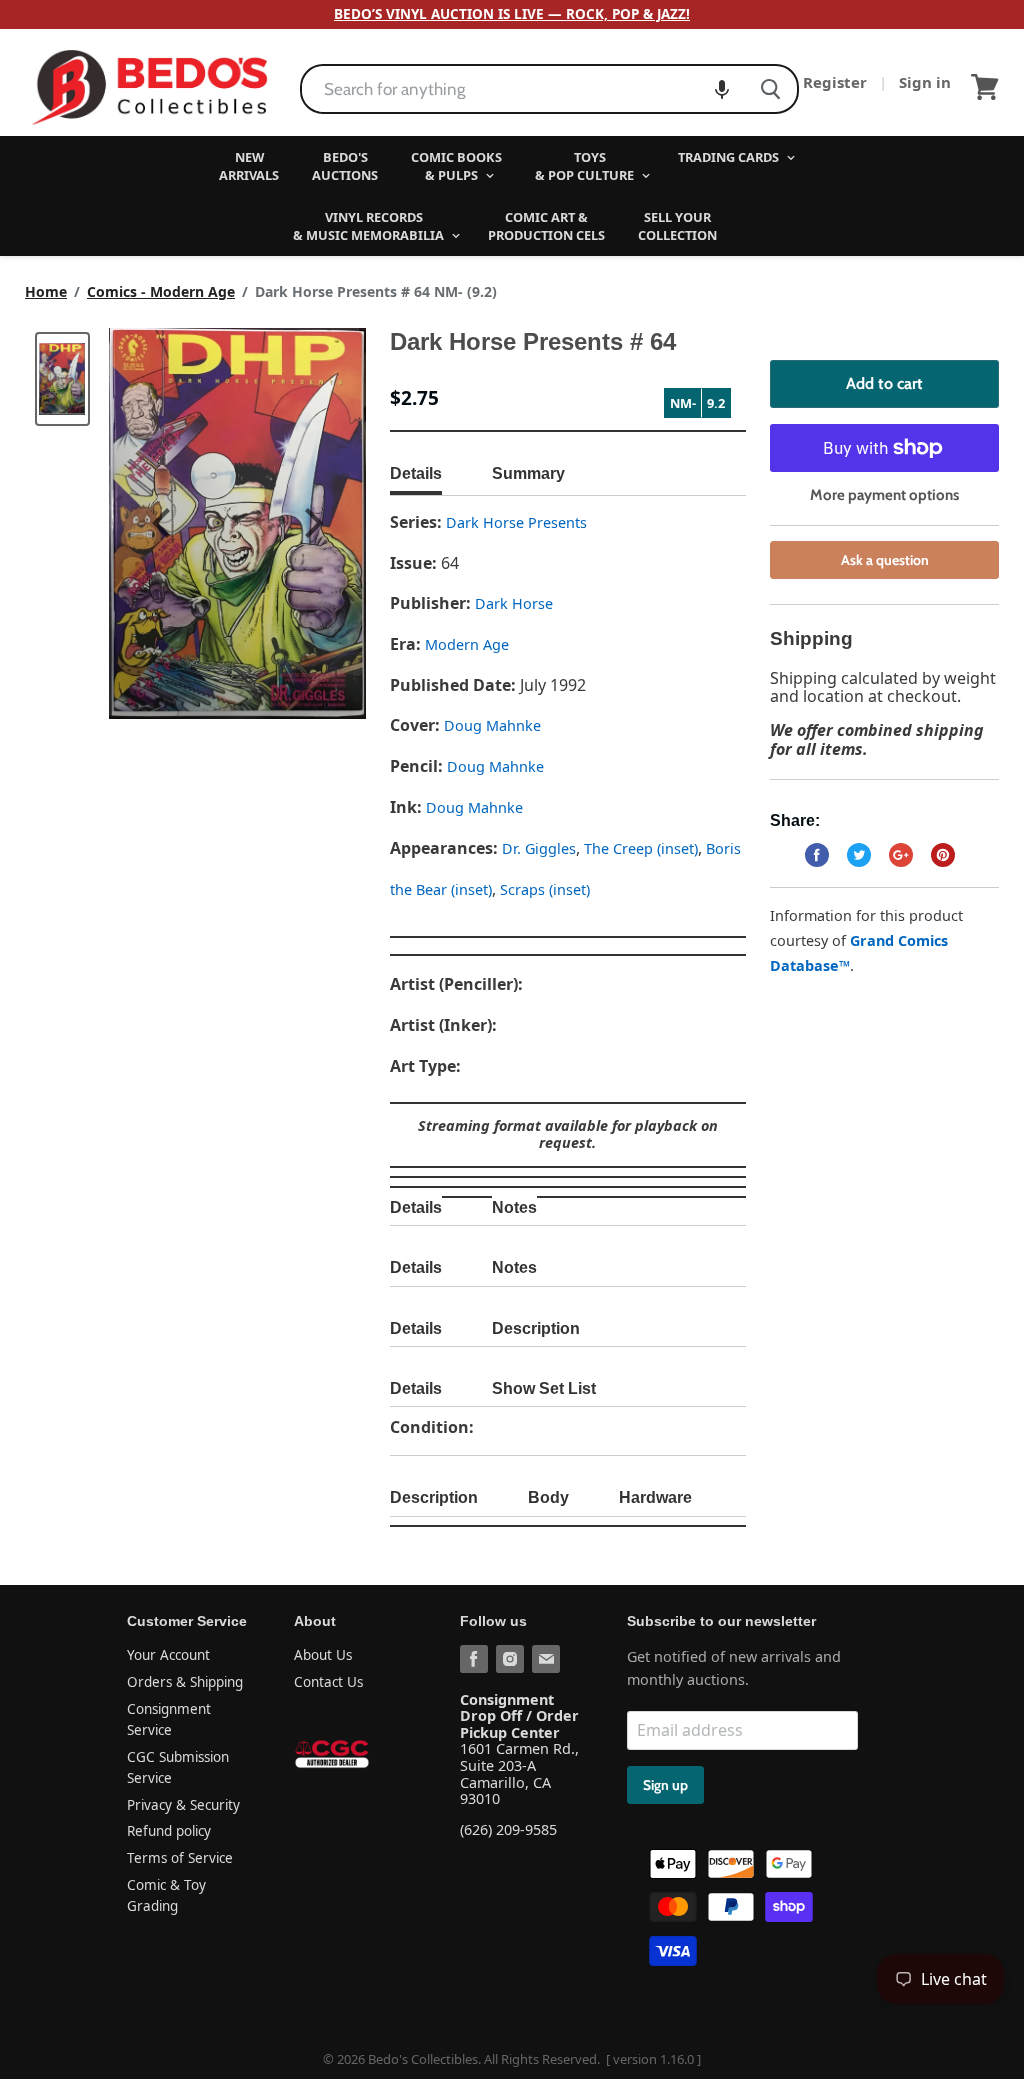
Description (536, 1328)
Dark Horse (514, 603)
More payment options (884, 495)
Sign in (925, 82)
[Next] (311, 523)
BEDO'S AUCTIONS (345, 166)
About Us (323, 1655)
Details (416, 473)
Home (46, 292)
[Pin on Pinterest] (943, 855)
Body (548, 1497)
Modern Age (467, 644)
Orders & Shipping (185, 1682)
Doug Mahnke (492, 725)
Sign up (665, 1785)
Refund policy (169, 1831)
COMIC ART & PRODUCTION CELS (546, 226)
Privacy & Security (183, 1805)
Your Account (168, 1655)
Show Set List (544, 1388)
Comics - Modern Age (161, 292)
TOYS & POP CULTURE (586, 166)
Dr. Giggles (539, 848)
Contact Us (328, 1682)
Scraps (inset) (545, 889)
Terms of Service (180, 1858)
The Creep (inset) (641, 848)
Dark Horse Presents (516, 522)
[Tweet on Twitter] (859, 855)
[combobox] (523, 89)
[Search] (770, 89)
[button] (722, 89)
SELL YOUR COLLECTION (677, 226)
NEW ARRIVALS (249, 166)
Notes (514, 1207)
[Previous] (164, 523)
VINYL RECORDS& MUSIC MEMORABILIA (370, 226)
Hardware (655, 1497)
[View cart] (985, 87)
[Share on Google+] (901, 855)
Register (837, 82)
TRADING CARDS (730, 157)
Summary (528, 473)
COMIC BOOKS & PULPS (456, 166)
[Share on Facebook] (817, 855)
